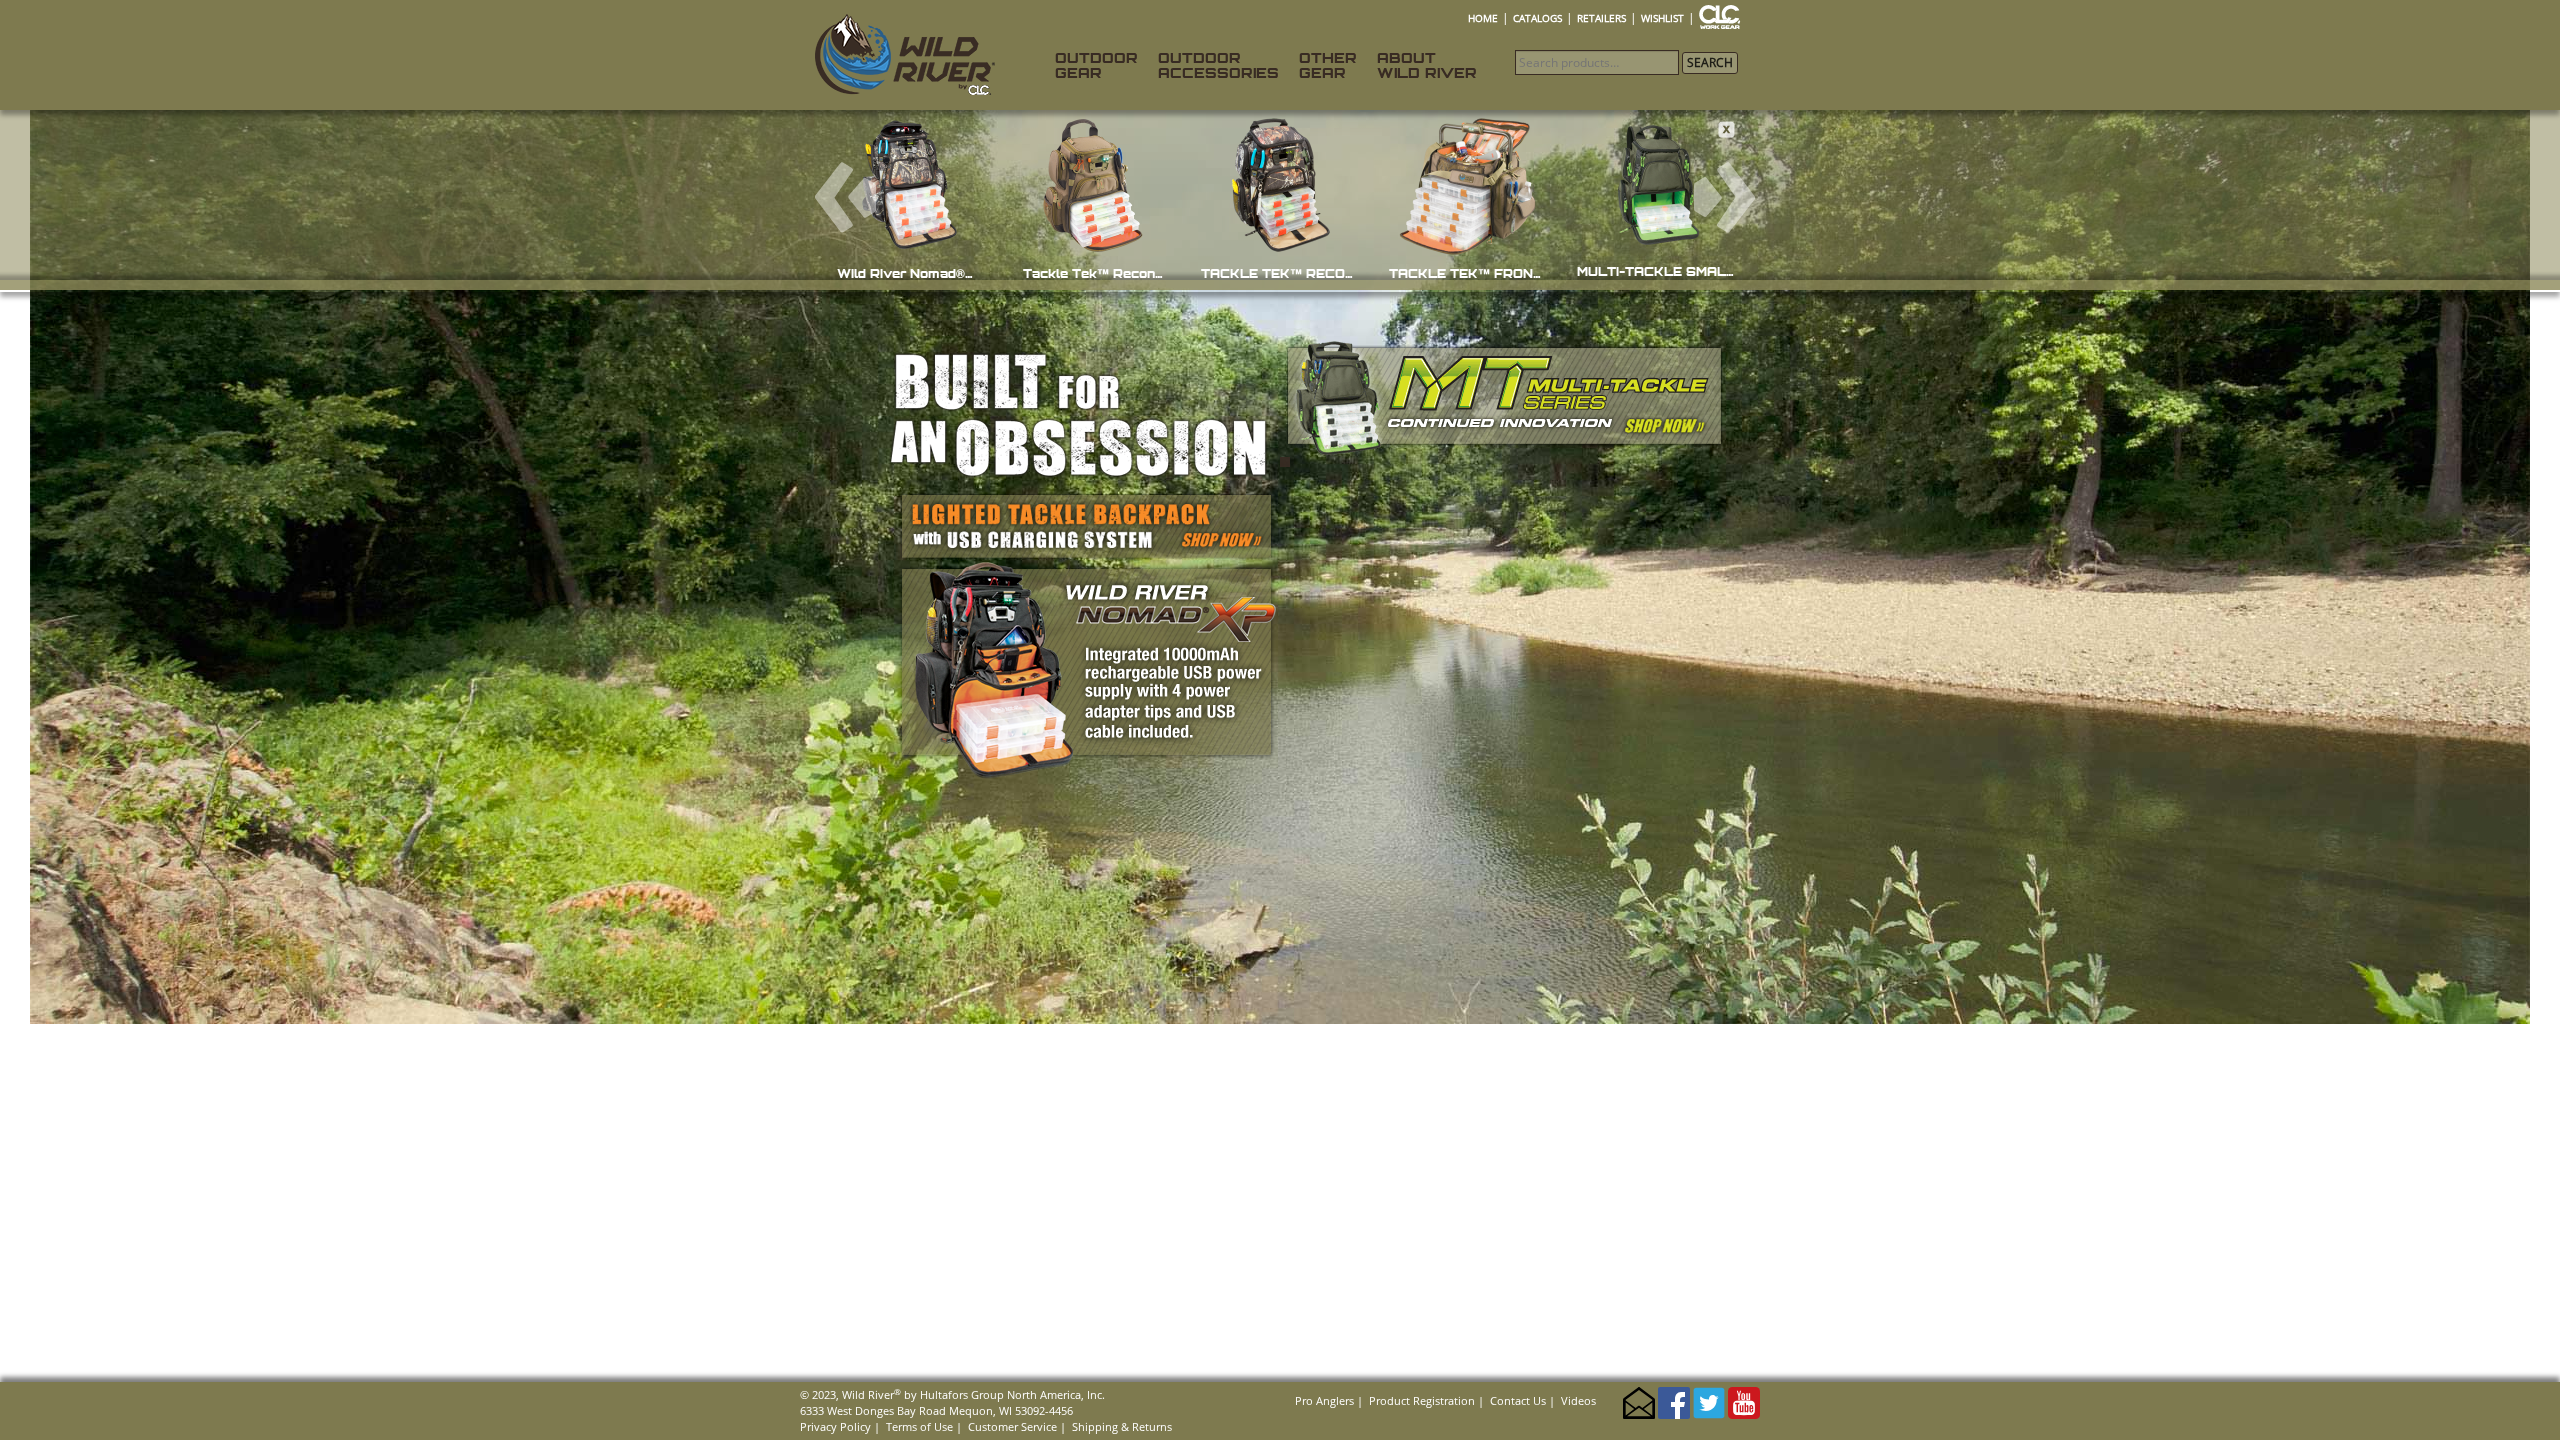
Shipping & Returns (1122, 1426)
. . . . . (1727, 18)
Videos (1578, 1400)
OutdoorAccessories (1218, 65)
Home (1483, 18)
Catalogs (1537, 18)
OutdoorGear (1096, 65)
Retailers (1601, 18)
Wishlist (1662, 18)
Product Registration (1422, 1400)
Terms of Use (919, 1426)
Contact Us (1518, 1400)
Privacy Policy (835, 1426)
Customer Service (1012, 1426)
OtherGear (1328, 65)
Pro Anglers (1324, 1400)
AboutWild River (1427, 65)
